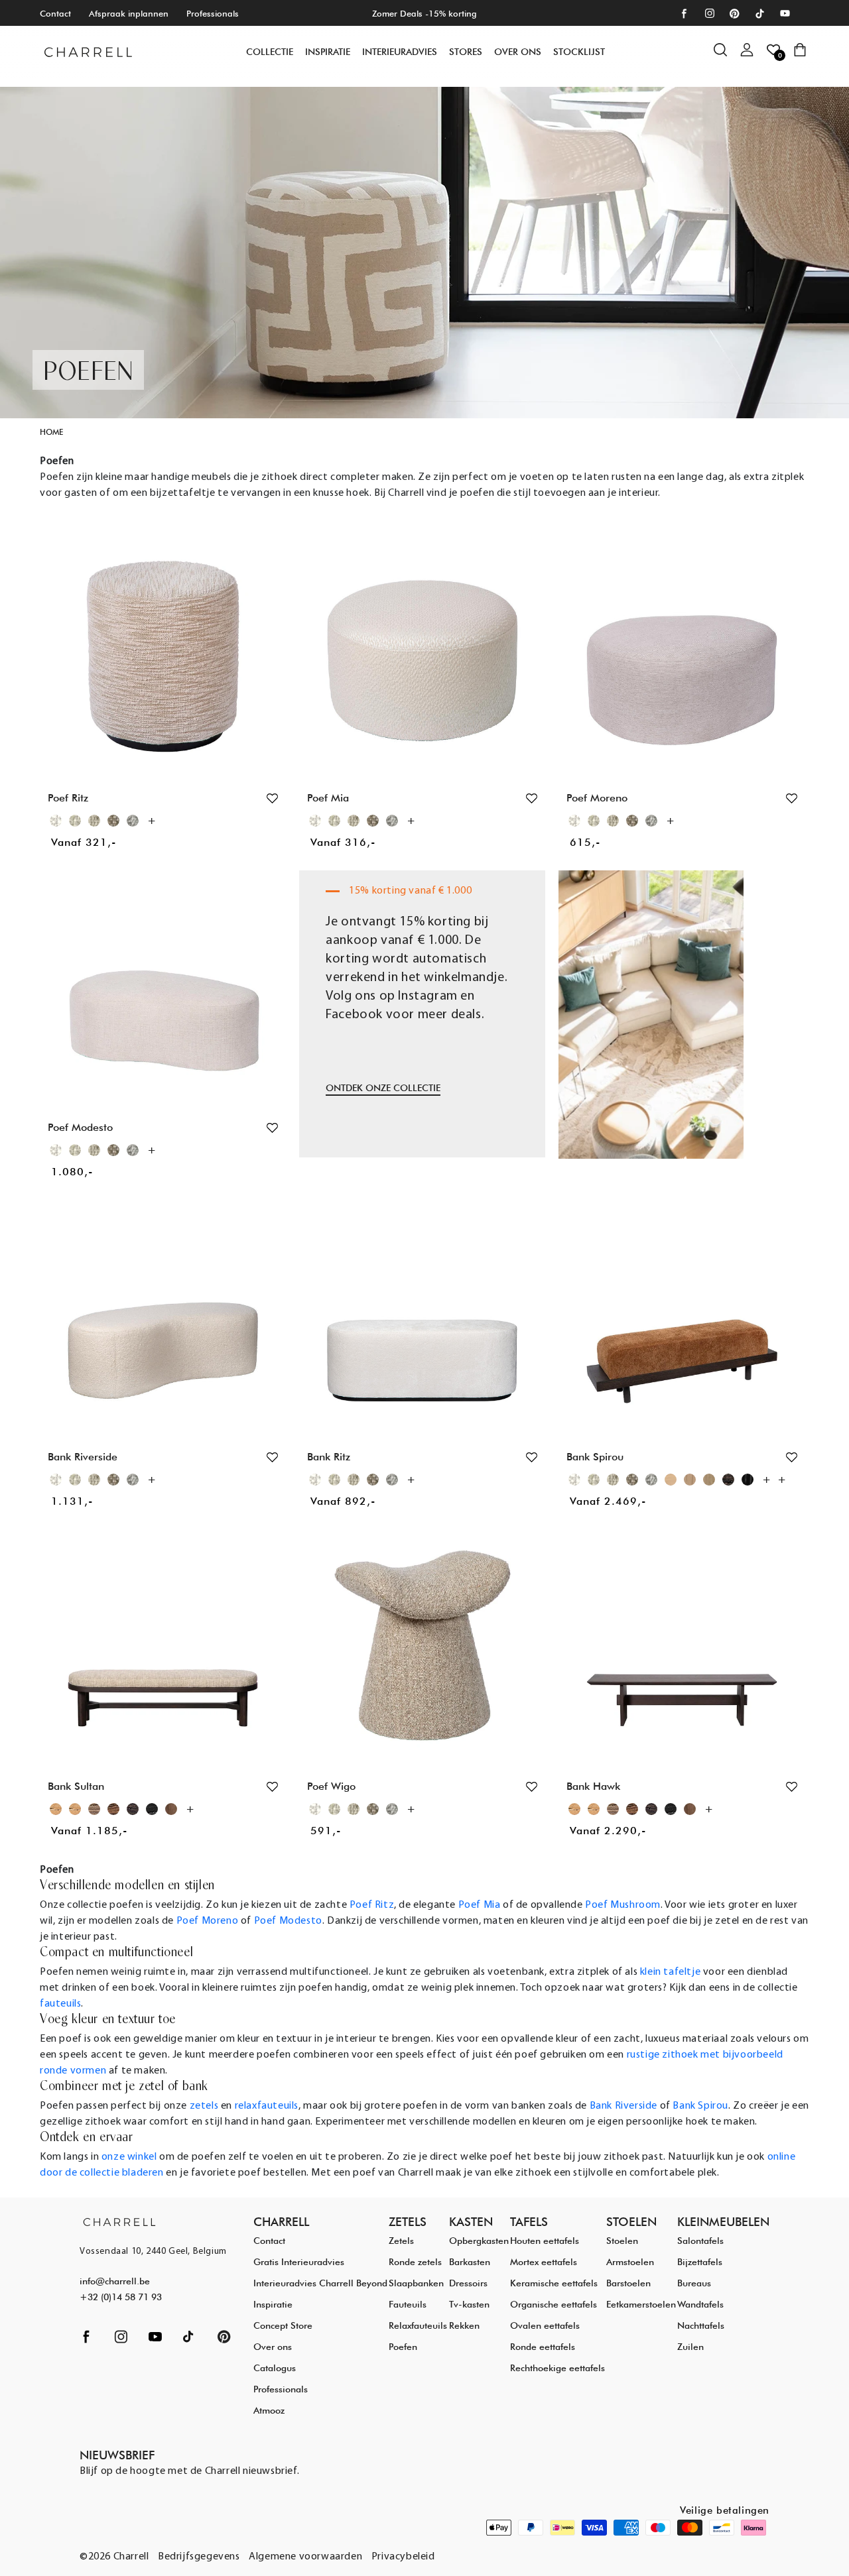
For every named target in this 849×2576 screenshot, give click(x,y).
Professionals (213, 13)
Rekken (464, 2325)
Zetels (401, 2241)
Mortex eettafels (544, 2262)
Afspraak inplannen (129, 13)
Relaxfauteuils (418, 2325)
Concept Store (283, 2325)
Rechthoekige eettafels (557, 2368)
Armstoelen (630, 2262)
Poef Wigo (331, 1786)
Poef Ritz (68, 798)
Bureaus (694, 2283)
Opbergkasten (479, 2241)
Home (51, 432)
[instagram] (709, 14)
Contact (55, 13)
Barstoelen (628, 2283)
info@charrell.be (115, 2281)
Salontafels (700, 2241)
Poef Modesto (80, 1127)
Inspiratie (273, 2304)
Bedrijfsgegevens (199, 2557)
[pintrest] (735, 14)
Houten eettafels (545, 2241)
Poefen (403, 2347)
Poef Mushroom (623, 1905)
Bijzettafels (700, 2262)
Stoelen (622, 2241)
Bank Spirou (595, 1457)
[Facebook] (684, 14)
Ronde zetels (415, 2262)
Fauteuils (408, 2304)
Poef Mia (328, 798)
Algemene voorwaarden (305, 2557)
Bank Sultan (76, 1786)
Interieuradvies (400, 52)
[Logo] (88, 52)
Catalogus (275, 2368)
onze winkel (129, 2157)
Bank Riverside (83, 1457)
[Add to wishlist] (272, 798)
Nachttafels (701, 2325)
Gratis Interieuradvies (299, 2262)
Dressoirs (468, 2283)
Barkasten (470, 2262)
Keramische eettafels (554, 2283)
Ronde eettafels (543, 2347)
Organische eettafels (554, 2304)
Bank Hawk (593, 1786)
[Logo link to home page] (119, 2222)
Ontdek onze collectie (383, 1088)
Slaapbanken (416, 2283)
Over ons (518, 52)
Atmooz (269, 2410)
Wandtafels (700, 2304)
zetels (204, 2106)
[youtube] (785, 14)
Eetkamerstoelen (641, 2304)
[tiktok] (760, 14)
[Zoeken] (727, 56)
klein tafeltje (670, 1972)
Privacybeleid (403, 2557)
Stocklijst (579, 52)
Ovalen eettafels (545, 2325)
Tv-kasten (469, 2304)
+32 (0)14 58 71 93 (121, 2297)
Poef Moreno (597, 798)
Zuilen (690, 2347)
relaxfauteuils (267, 2106)
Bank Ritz (329, 1457)
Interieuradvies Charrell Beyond (320, 2283)
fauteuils (60, 2004)
